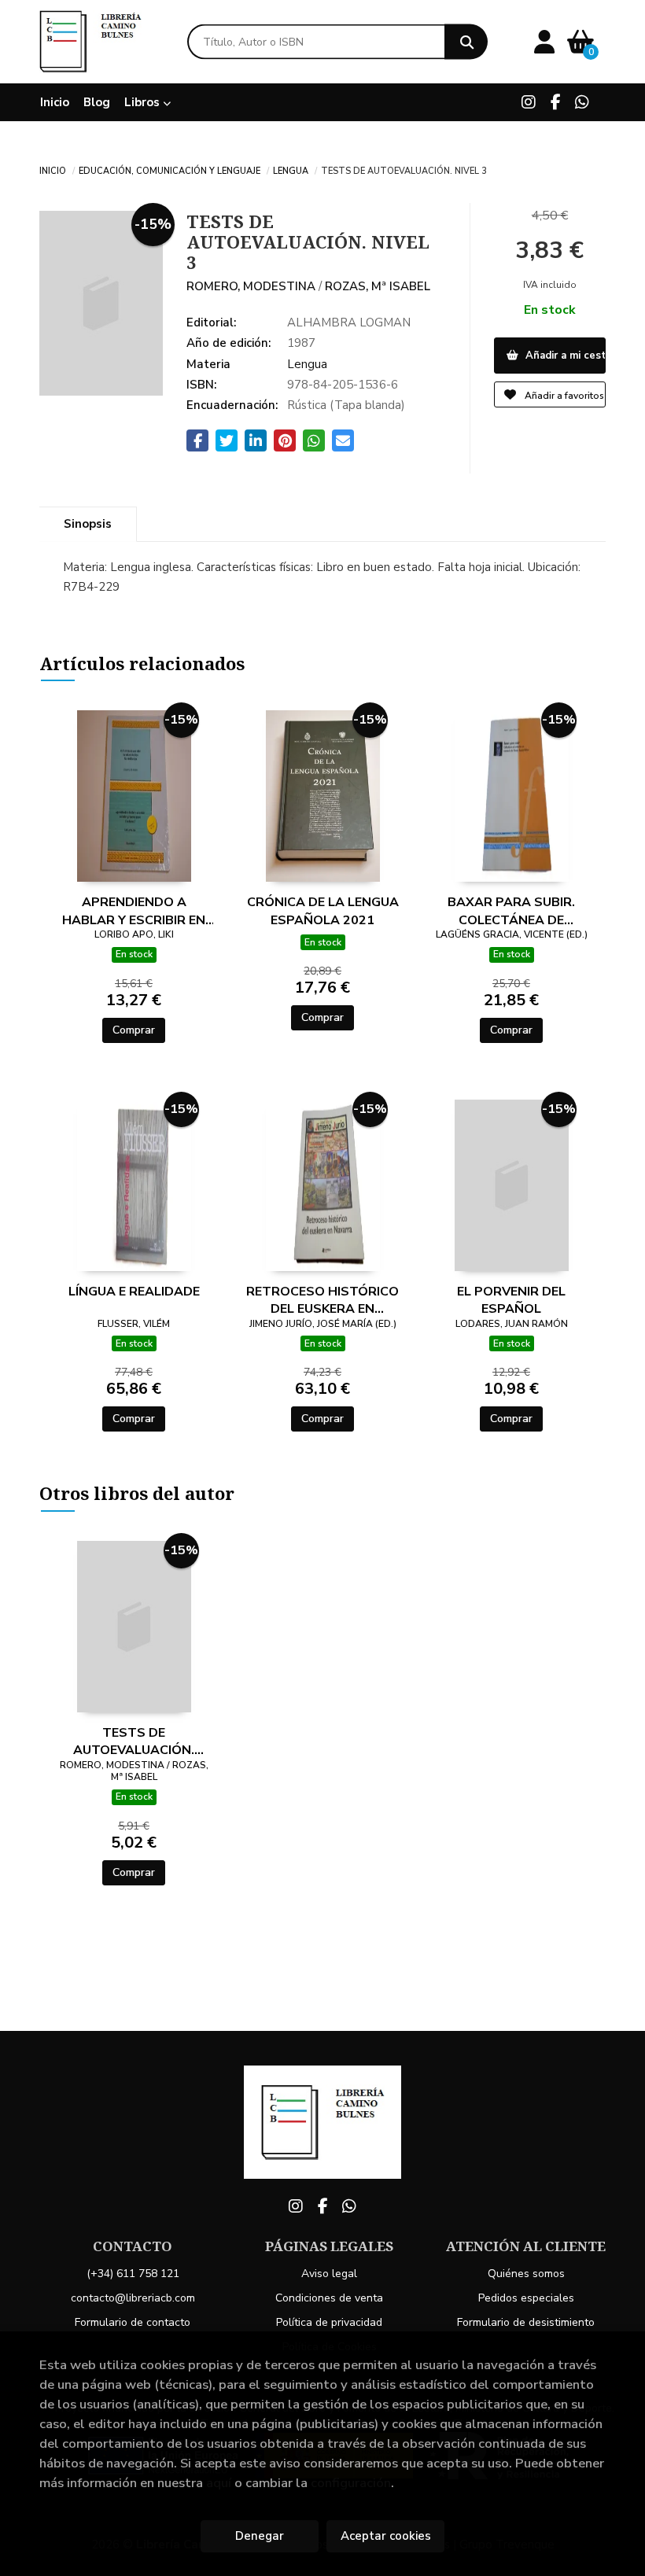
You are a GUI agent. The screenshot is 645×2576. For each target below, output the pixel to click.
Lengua (291, 170)
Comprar (134, 1030)
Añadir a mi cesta (564, 356)
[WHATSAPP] (582, 102)
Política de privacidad (329, 2322)
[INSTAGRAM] (529, 102)
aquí (219, 2483)
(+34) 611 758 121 (133, 2274)
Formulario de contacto (133, 2322)
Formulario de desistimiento (526, 2322)
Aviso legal (329, 2274)
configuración (351, 2483)
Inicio (53, 170)
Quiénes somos (526, 2274)
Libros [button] (144, 102)
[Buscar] (466, 42)
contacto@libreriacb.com (133, 2298)
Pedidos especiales (526, 2298)
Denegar (260, 2536)
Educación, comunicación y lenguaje (170, 170)
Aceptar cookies (386, 2536)
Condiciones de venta (329, 2298)
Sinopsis (88, 524)
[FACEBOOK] (555, 102)
